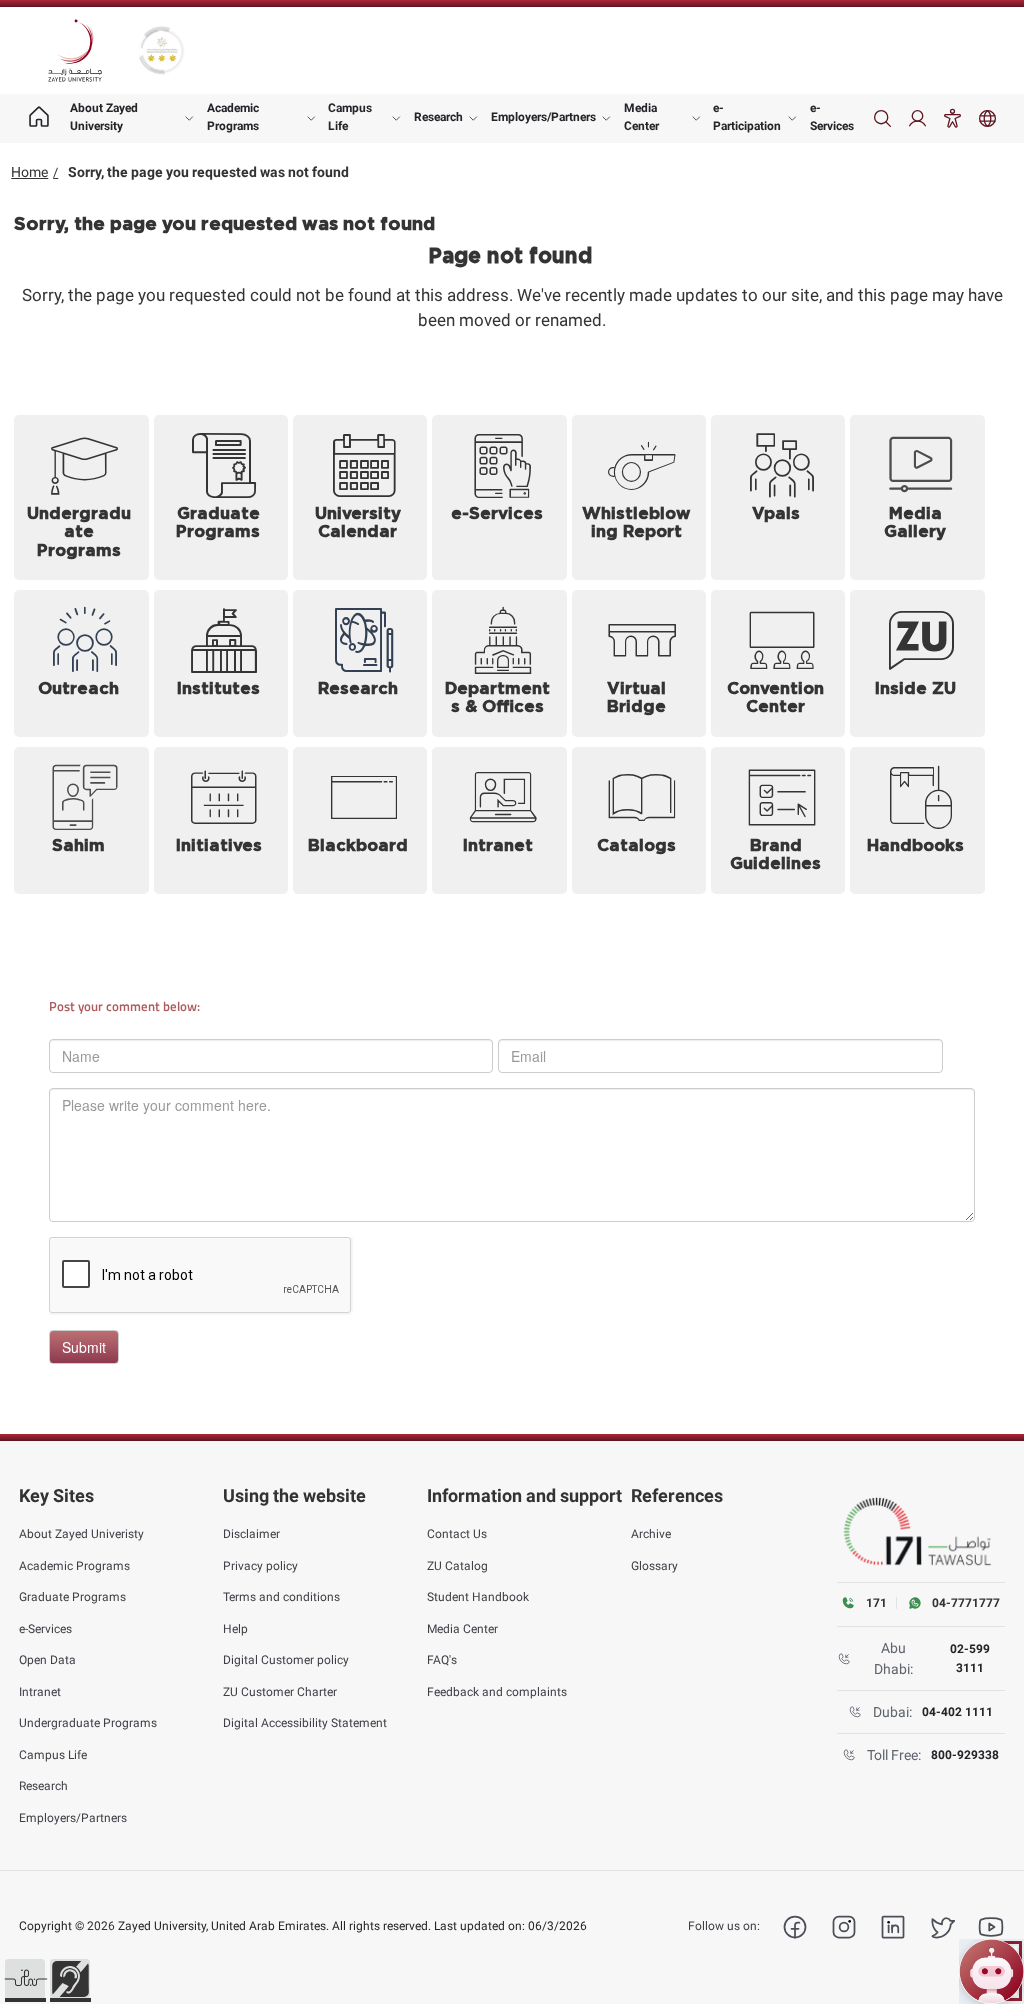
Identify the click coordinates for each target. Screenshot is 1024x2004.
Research (438, 117)
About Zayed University (104, 117)
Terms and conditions (281, 1597)
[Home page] (39, 118)
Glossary (654, 1566)
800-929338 (965, 1755)
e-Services (832, 117)
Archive (651, 1534)
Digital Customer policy (286, 1660)
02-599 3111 (970, 1658)
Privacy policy (260, 1566)
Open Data (47, 1660)
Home (29, 172)
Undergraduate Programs (88, 1723)
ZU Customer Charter (280, 1692)
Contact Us (457, 1534)
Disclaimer (251, 1534)
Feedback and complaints (497, 1692)
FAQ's (442, 1660)
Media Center (641, 117)
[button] (25, 1979)
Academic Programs (233, 117)
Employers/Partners (543, 117)
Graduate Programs (72, 1597)
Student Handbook (478, 1597)
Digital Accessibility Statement (305, 1723)
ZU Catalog (457, 1566)
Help (235, 1629)
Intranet (40, 1692)
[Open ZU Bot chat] (991, 1971)
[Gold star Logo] (161, 50)
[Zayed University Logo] (75, 51)
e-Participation (747, 117)
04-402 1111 (957, 1712)
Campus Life (350, 117)
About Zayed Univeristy (81, 1534)
